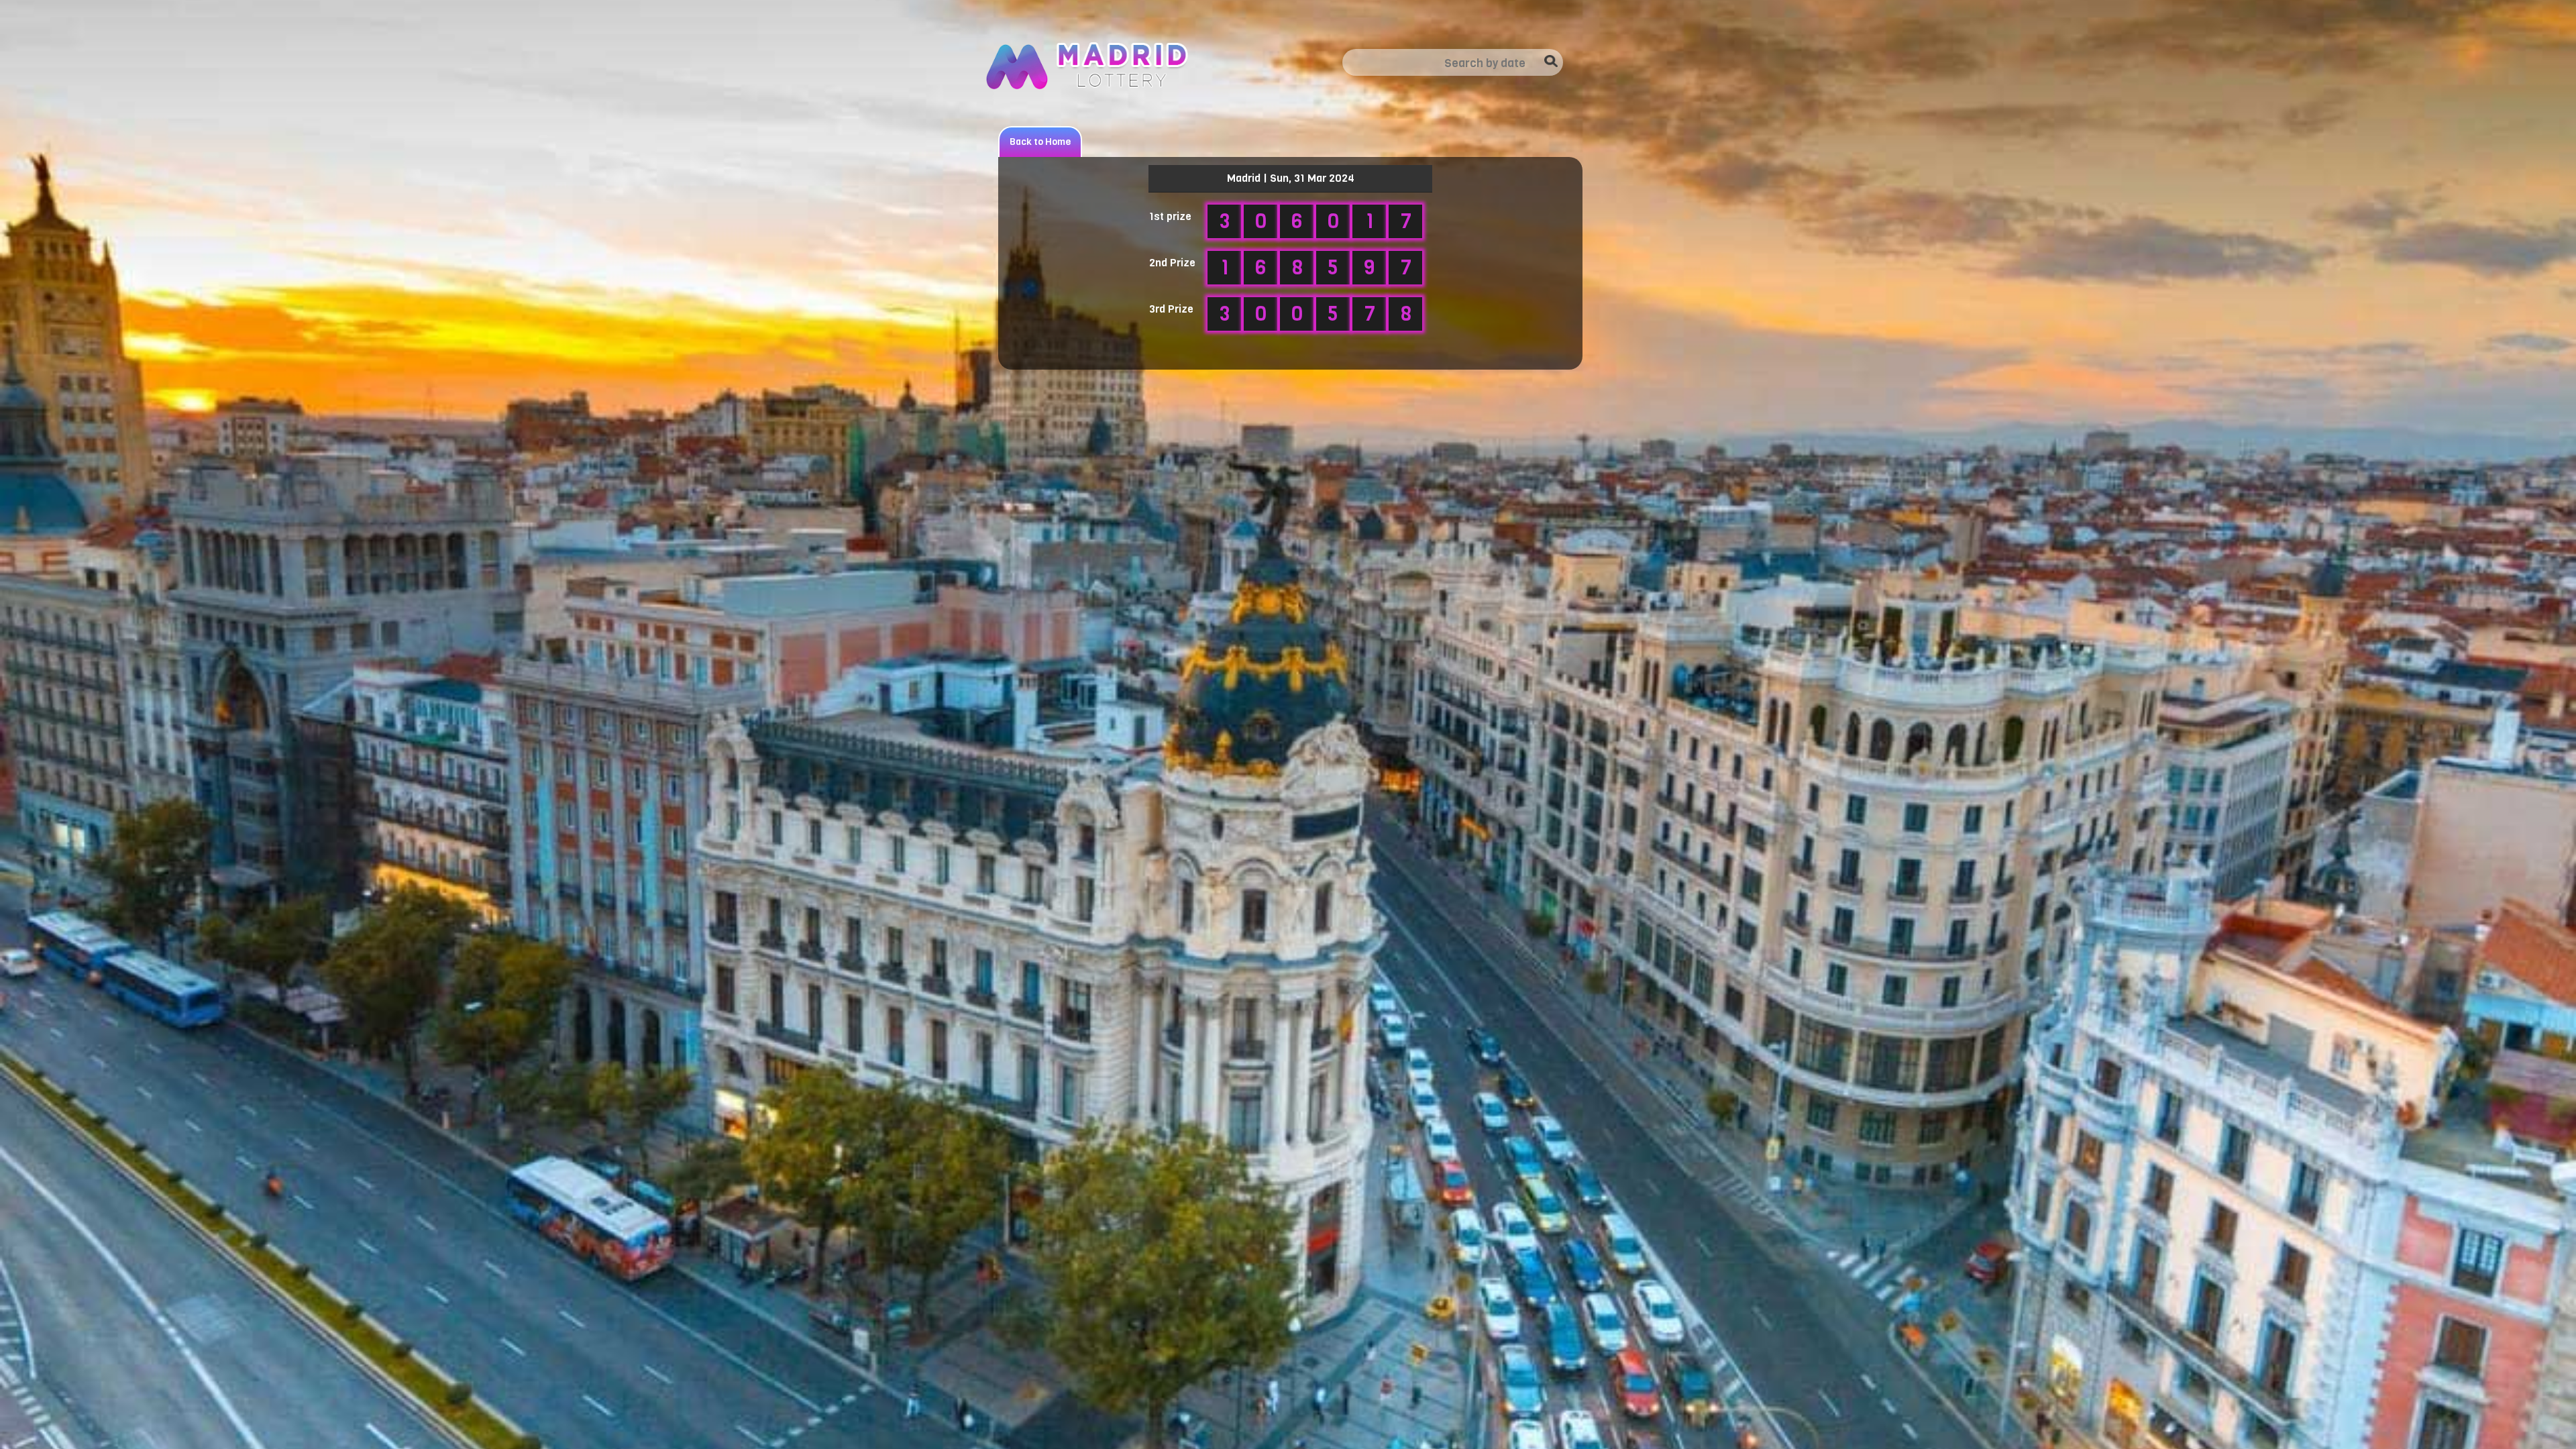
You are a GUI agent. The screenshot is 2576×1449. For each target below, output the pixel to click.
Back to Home (1040, 142)
